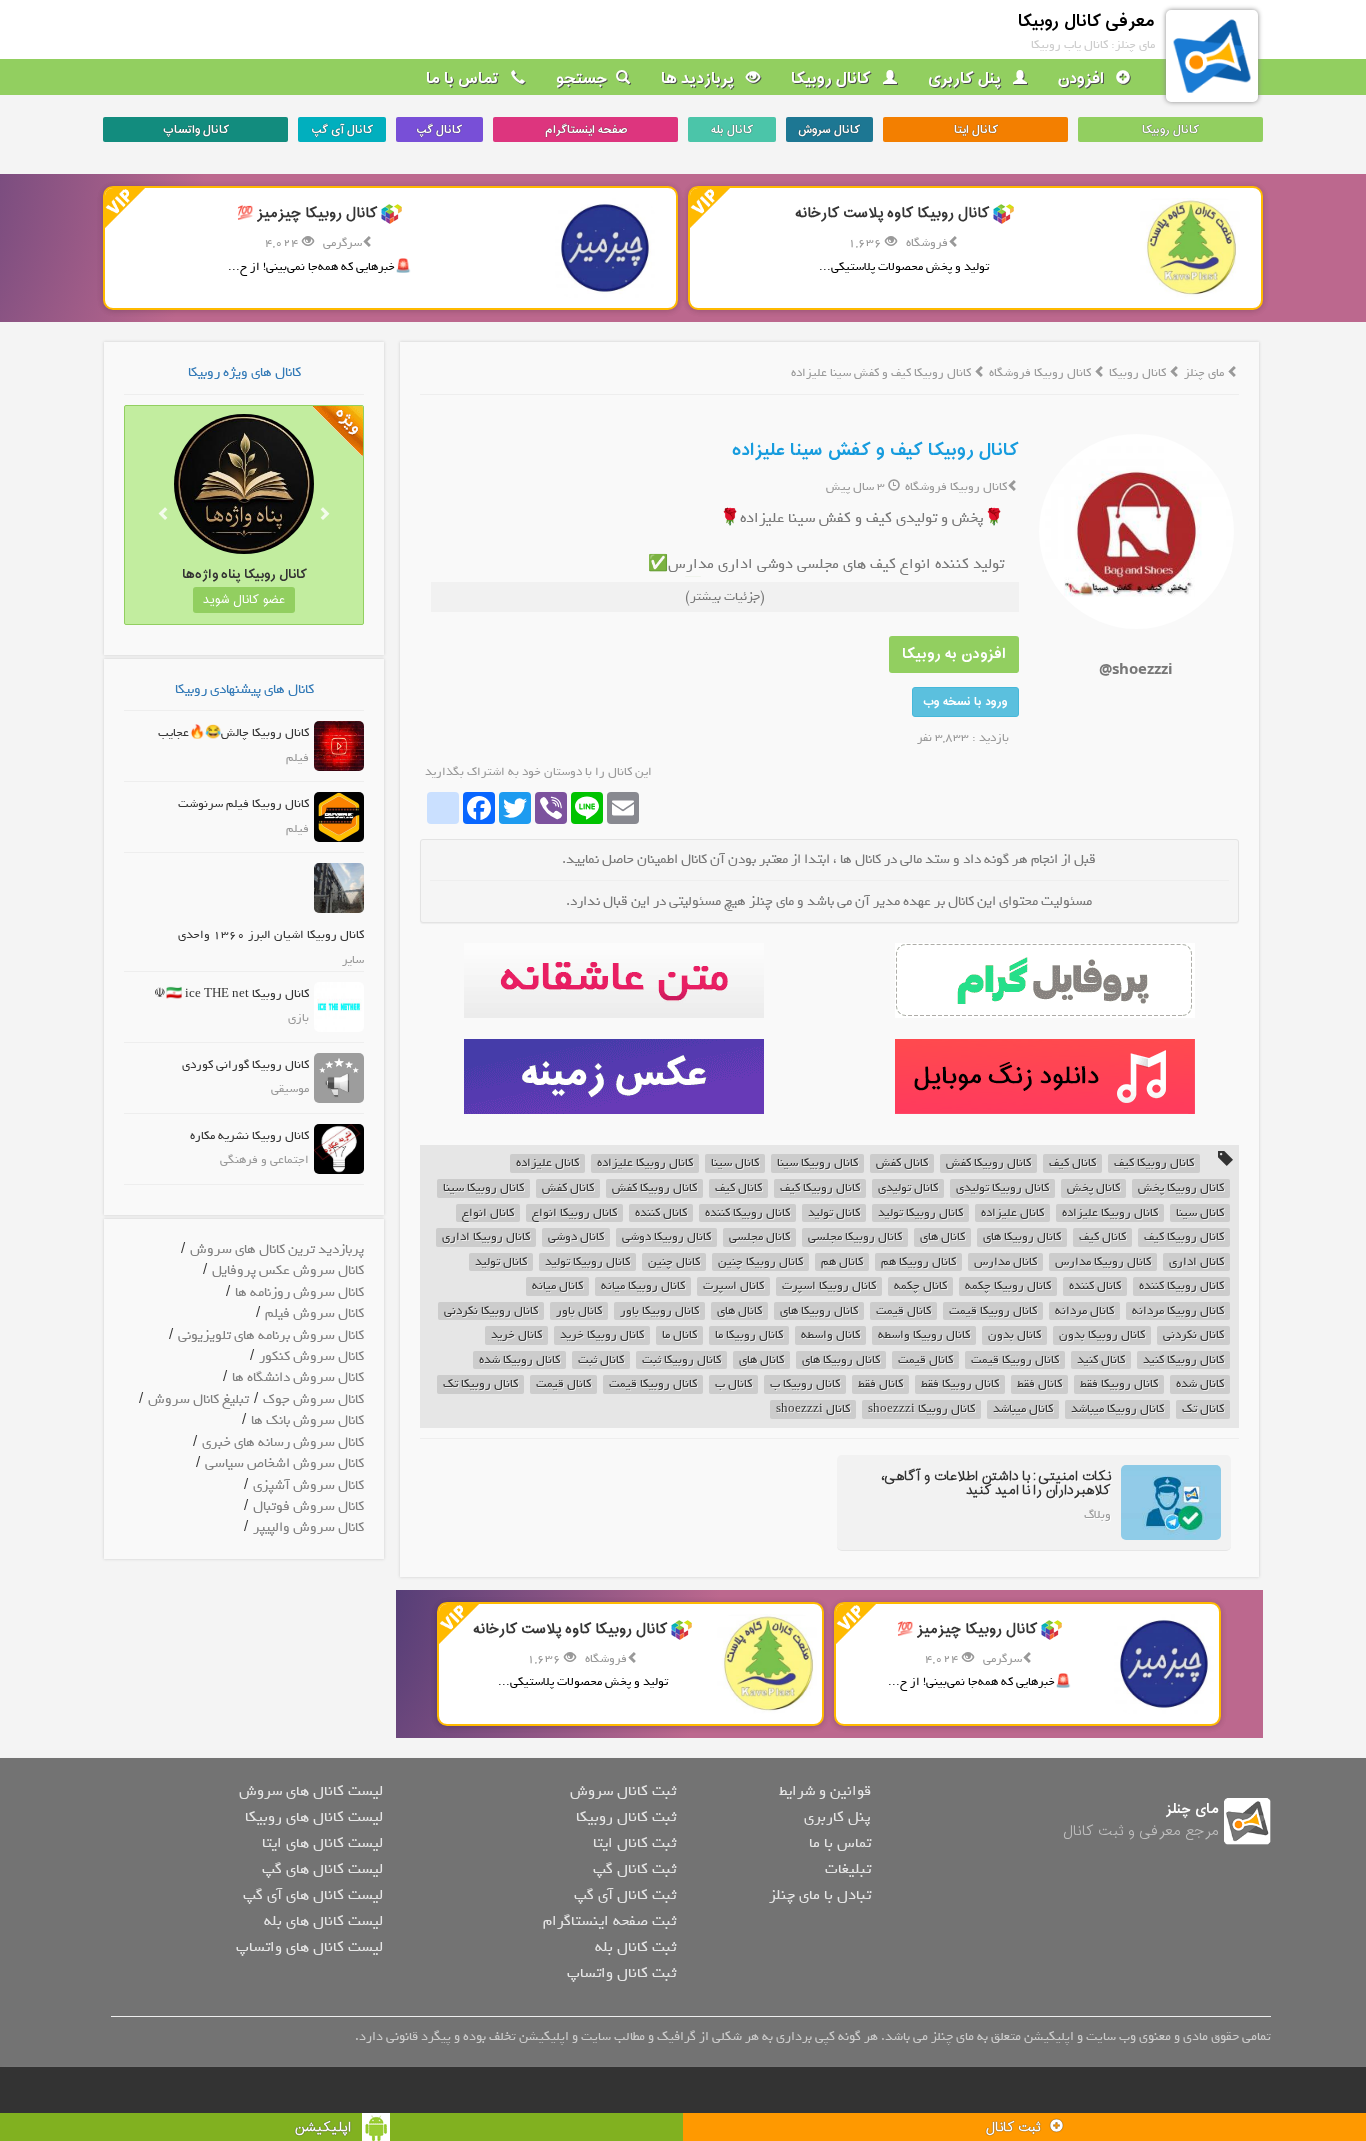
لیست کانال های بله (323, 1921)
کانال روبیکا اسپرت (829, 1286)
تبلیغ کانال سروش (198, 1399)
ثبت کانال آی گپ (625, 1895)
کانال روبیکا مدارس (1103, 1262)
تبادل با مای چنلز (820, 1895)
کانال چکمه (920, 1286)
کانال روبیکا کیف (1154, 1163)
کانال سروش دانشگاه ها (298, 1377)
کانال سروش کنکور (311, 1356)
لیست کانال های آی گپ (313, 1895)
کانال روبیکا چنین (760, 1262)
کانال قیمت (903, 1311)
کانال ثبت (601, 1360)
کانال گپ (439, 130)
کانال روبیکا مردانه (1178, 1311)
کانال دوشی (576, 1237)
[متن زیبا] (613, 980)
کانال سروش (829, 130)
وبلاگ (1097, 1515)
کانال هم (842, 1262)
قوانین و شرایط (825, 1791)
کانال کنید (1101, 1360)
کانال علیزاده (547, 1163)
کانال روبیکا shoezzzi (921, 1409)
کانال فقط (1039, 1384)
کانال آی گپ (342, 130)
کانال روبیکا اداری (486, 1237)
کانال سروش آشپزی (308, 1485)
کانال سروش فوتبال (308, 1506)
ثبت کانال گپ (634, 1869)
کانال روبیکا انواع (574, 1213)
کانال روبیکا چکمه (1008, 1286)
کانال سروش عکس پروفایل (288, 1270)
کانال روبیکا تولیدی (1002, 1188)
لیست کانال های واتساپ (309, 1947)
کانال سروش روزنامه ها (299, 1292)
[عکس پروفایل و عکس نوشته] (1044, 980)
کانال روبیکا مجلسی (855, 1237)
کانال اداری (1196, 1262)
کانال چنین (674, 1262)
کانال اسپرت (733, 1286)
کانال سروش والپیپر (308, 1527)
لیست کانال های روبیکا (314, 1817)
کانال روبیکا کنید (1183, 1360)
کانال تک (1203, 1409)
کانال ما (679, 1335)
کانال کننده (661, 1213)
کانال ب (733, 1384)
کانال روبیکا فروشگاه (1041, 373)
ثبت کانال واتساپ (621, 1973)
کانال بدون (1014, 1335)
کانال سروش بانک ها (307, 1420)
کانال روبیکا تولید (920, 1213)
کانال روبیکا (833, 79)
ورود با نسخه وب (965, 702)
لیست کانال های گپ (322, 1869)
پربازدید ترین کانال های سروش (277, 1249)
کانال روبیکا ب (805, 1384)
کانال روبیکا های (1022, 1237)
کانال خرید (516, 1335)
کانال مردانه (1084, 1311)
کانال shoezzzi (813, 1409)
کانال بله (732, 130)
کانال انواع (488, 1213)
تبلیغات (848, 1869)
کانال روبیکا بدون (1102, 1335)
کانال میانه (557, 1286)
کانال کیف (1072, 1163)
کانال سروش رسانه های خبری (283, 1442)
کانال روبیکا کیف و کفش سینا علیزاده (875, 450)
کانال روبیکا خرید (602, 1335)
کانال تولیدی (908, 1188)
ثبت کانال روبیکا (626, 1817)
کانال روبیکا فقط (1119, 1384)
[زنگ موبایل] (1044, 1076)
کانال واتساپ (196, 130)
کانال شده (1200, 1384)
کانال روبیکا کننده (747, 1213)
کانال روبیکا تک (480, 1384)
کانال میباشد (1023, 1409)
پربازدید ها (699, 79)
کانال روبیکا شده (519, 1360)
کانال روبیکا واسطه (924, 1335)
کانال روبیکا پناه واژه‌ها (244, 574)
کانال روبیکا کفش (988, 1163)
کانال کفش (902, 1163)
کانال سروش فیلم (314, 1313)
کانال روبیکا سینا (817, 1163)
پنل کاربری (966, 79)
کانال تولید (834, 1213)
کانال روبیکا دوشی (666, 1237)
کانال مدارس (1005, 1262)
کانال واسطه (830, 1335)
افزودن (1083, 79)
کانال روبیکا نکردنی (491, 1311)
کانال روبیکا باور (659, 1311)
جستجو (582, 79)
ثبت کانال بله (635, 1947)
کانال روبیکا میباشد (1117, 1409)
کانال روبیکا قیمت (993, 1311)
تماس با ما (464, 79)
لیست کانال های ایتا (322, 1843)
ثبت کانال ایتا (634, 1843)
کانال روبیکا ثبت (681, 1360)
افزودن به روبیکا (954, 654)
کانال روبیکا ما (749, 1335)
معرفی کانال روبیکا (1086, 21)
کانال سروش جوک (313, 1399)
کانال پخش (1093, 1188)
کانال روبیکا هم (918, 1262)
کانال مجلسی (759, 1237)
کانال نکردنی (1193, 1335)
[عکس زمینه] (613, 1076)
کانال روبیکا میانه (643, 1286)
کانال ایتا (976, 130)
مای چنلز (1204, 373)
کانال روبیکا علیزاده (645, 1163)
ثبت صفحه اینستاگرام (609, 1921)
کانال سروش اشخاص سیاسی (284, 1463)
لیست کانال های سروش (311, 1791)
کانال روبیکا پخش (1181, 1188)
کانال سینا (735, 1163)
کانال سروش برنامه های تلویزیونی (271, 1335)
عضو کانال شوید (244, 600)
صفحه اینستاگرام (586, 130)
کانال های (942, 1237)
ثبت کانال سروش (623, 1791)
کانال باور (579, 1311)
